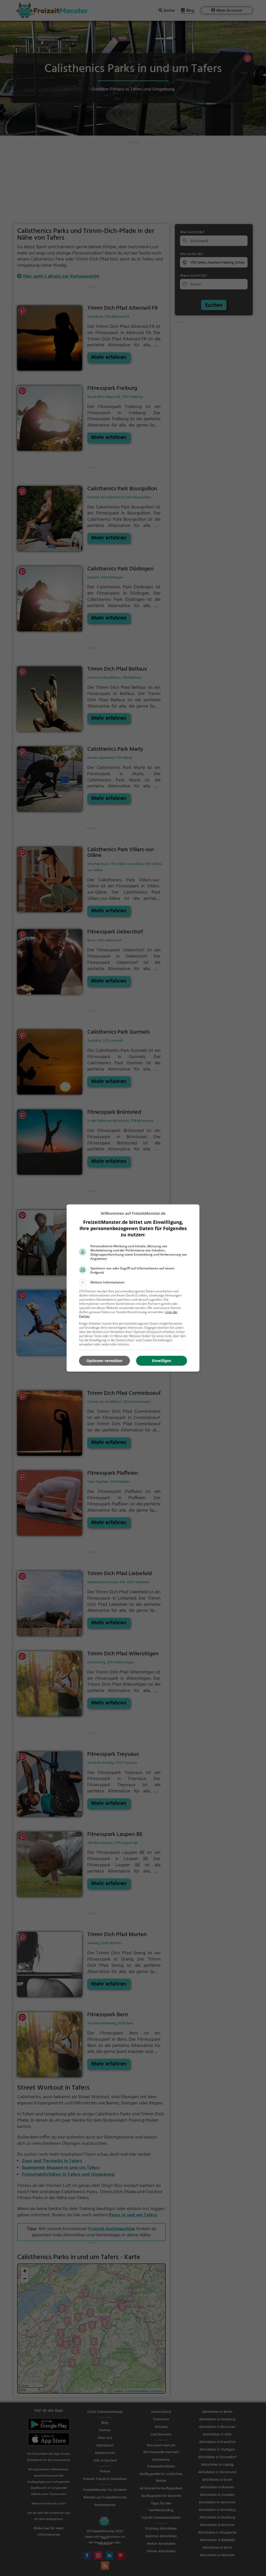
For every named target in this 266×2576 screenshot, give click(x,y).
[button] (133, 1282)
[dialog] (133, 1288)
